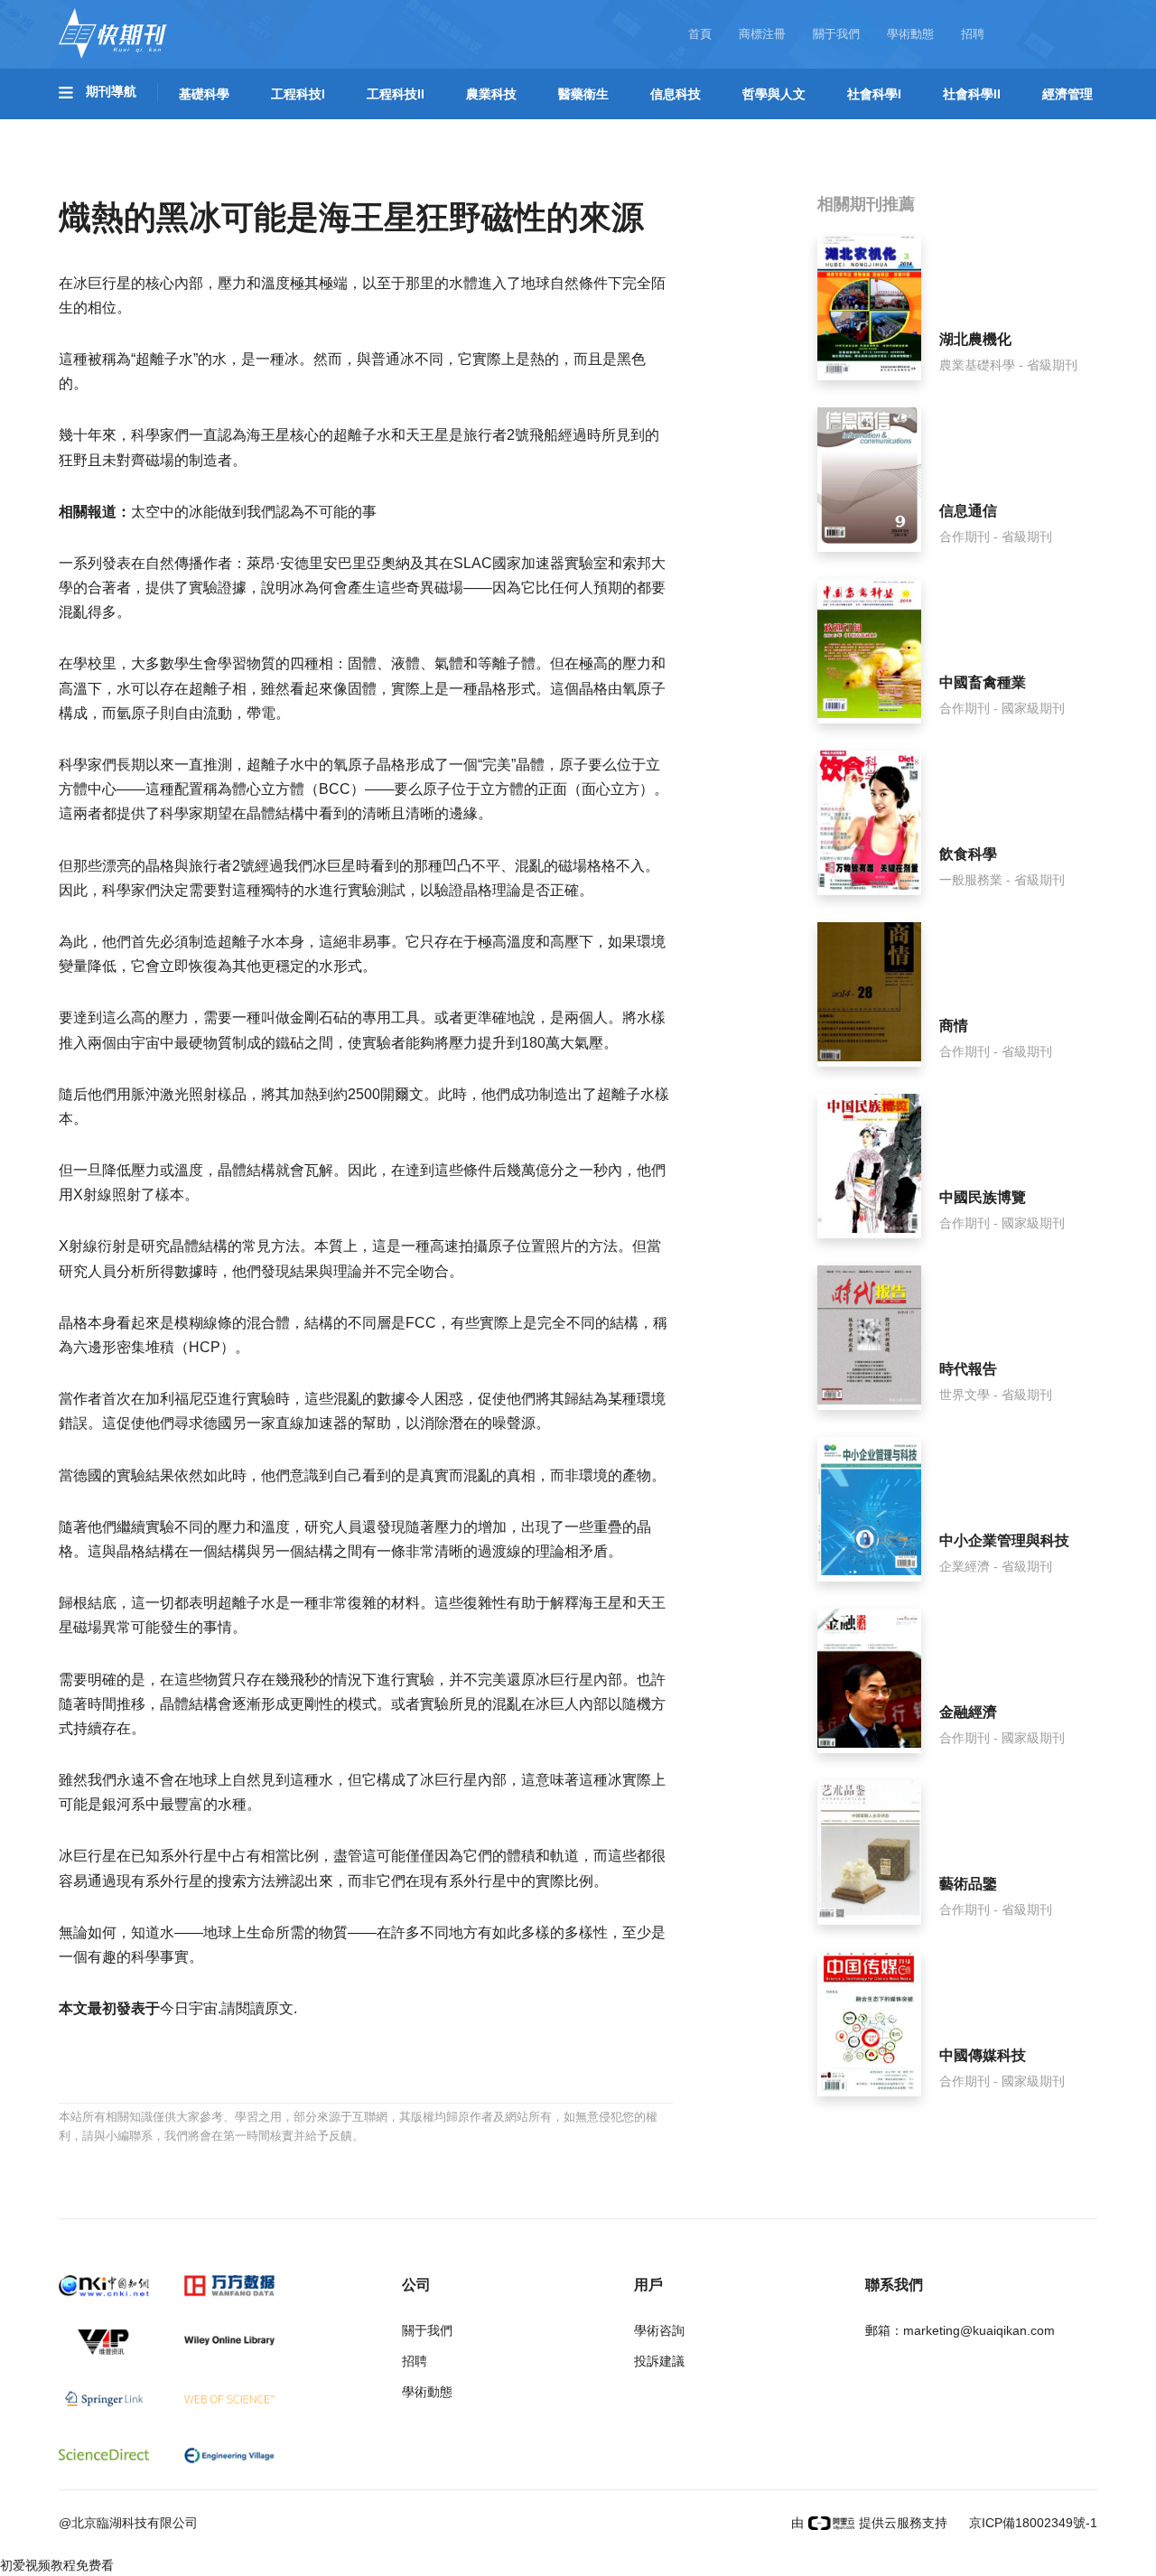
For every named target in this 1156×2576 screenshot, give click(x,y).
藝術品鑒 (968, 1884)
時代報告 (968, 1369)
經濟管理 (1067, 94)
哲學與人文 (774, 94)
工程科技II (396, 94)
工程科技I (298, 94)
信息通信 (968, 511)
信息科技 (676, 94)
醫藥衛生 (583, 94)
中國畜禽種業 (983, 682)
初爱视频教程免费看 (57, 2565)
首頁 (700, 34)
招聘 (973, 34)
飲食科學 (968, 854)
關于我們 (836, 34)
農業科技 (491, 94)
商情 (954, 1026)
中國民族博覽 (983, 1197)
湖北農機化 (975, 339)
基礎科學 (204, 94)
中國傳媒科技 (983, 2055)
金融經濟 (968, 1712)
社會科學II (972, 94)
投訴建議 (659, 2361)
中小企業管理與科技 (1004, 1540)
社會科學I (874, 94)
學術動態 (910, 34)
